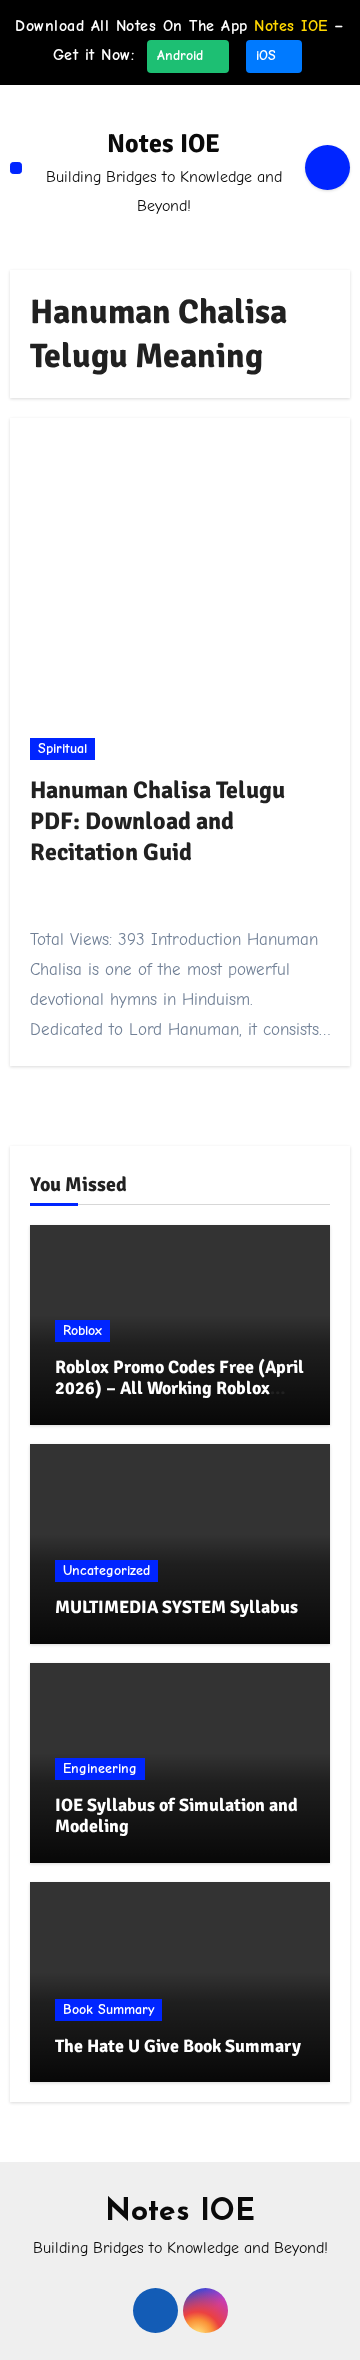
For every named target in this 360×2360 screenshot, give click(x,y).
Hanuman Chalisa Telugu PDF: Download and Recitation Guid (157, 821)
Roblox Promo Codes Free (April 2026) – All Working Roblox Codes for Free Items (179, 1388)
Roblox (82, 1330)
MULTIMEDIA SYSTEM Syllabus (176, 1607)
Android (182, 55)
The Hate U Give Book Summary (178, 2046)
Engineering (100, 1768)
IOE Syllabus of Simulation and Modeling (176, 1816)
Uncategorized (106, 1570)
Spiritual (62, 748)
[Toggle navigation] (16, 168)
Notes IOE (163, 144)
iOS (268, 55)
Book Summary (108, 2009)
